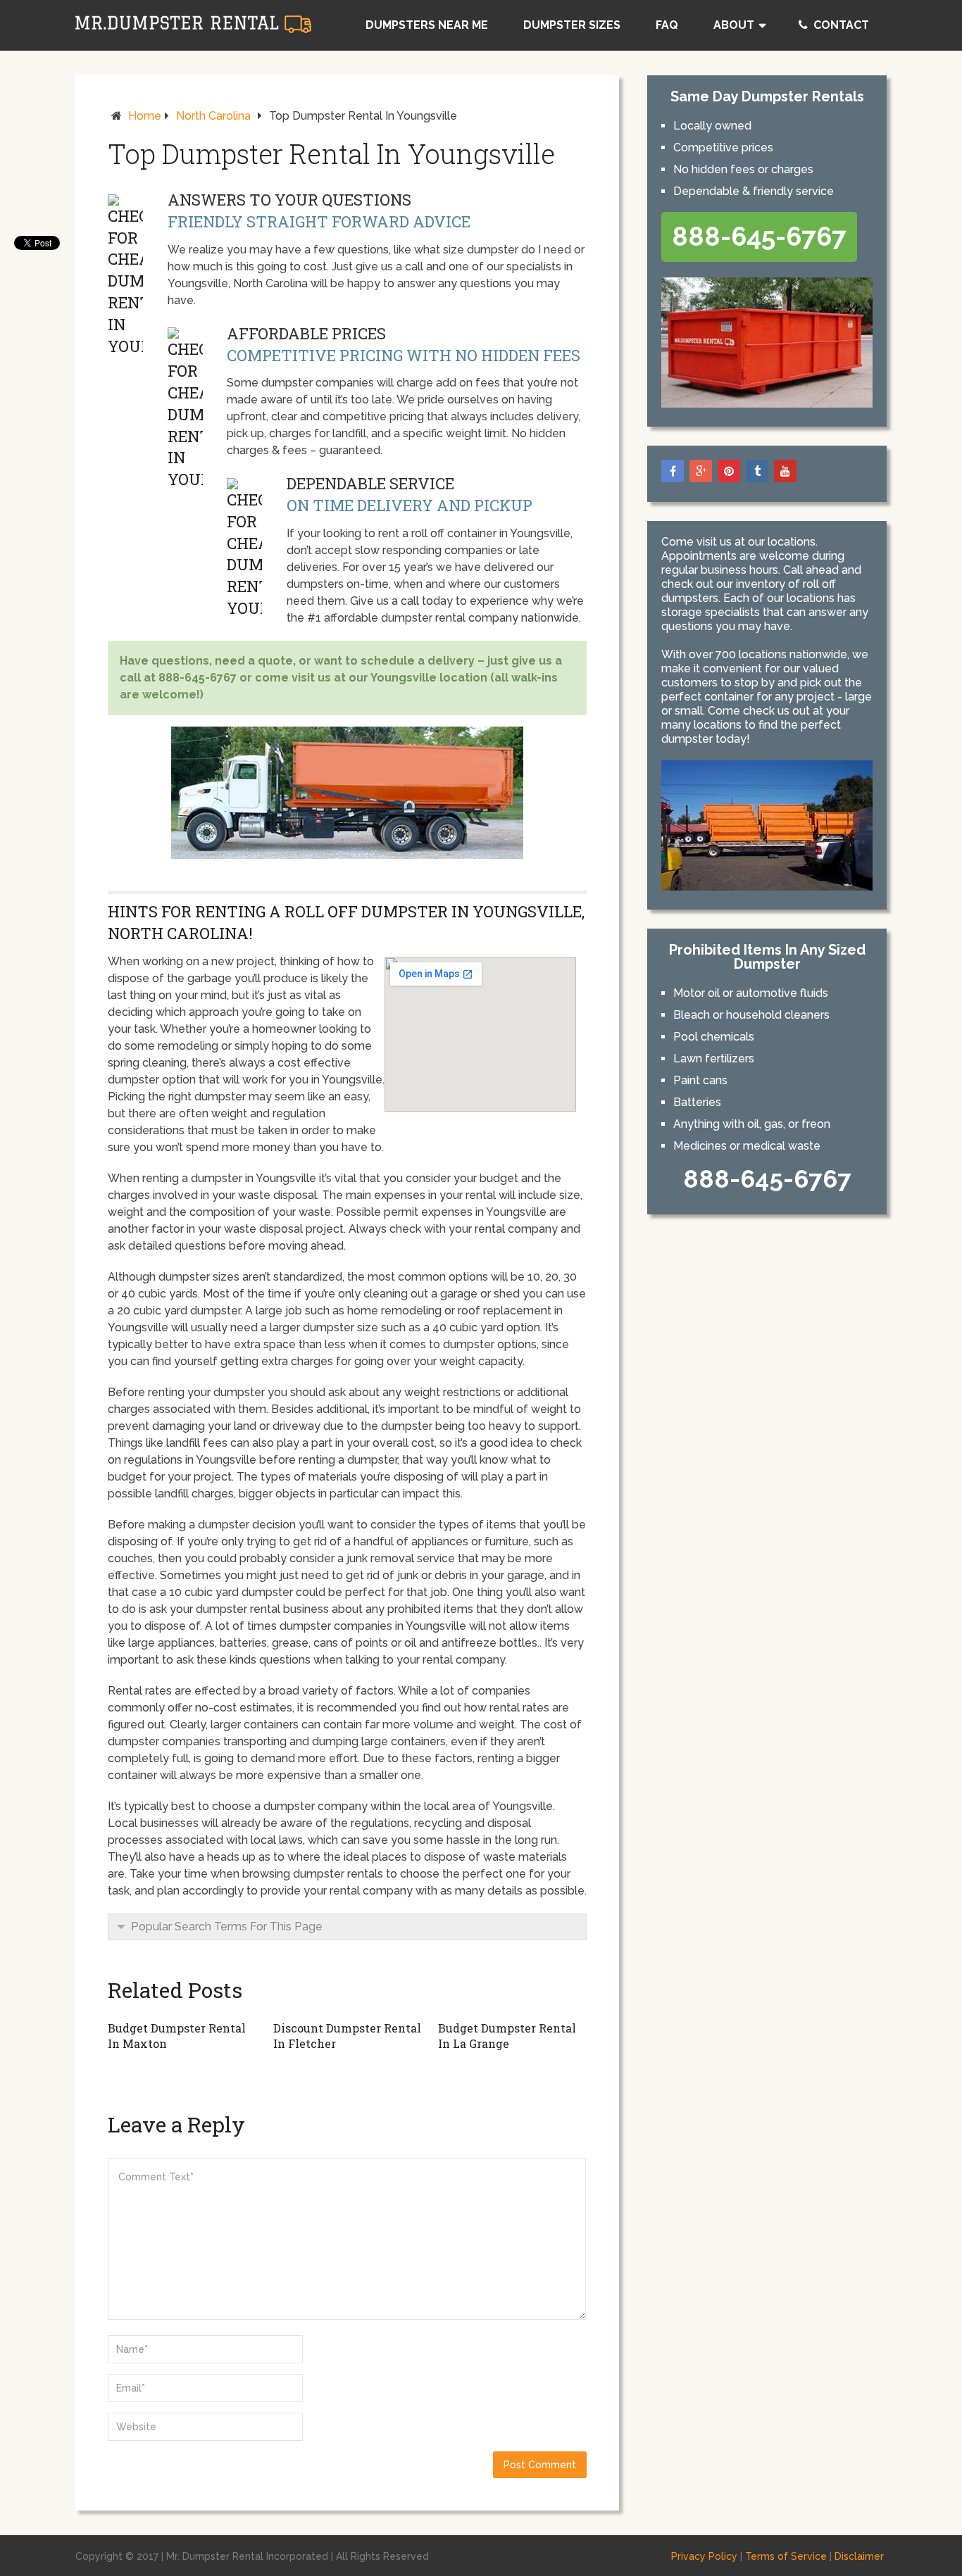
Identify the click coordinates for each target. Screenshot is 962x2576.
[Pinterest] (729, 471)
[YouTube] (785, 471)
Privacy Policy (704, 2556)
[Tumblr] (757, 471)
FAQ (667, 25)
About (734, 25)
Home (145, 116)
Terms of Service (786, 2556)
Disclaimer (859, 2556)
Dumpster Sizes (572, 25)
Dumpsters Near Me (427, 25)
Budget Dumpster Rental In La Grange (507, 2036)
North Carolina (213, 116)
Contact (840, 25)
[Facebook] (673, 471)
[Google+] (701, 471)
